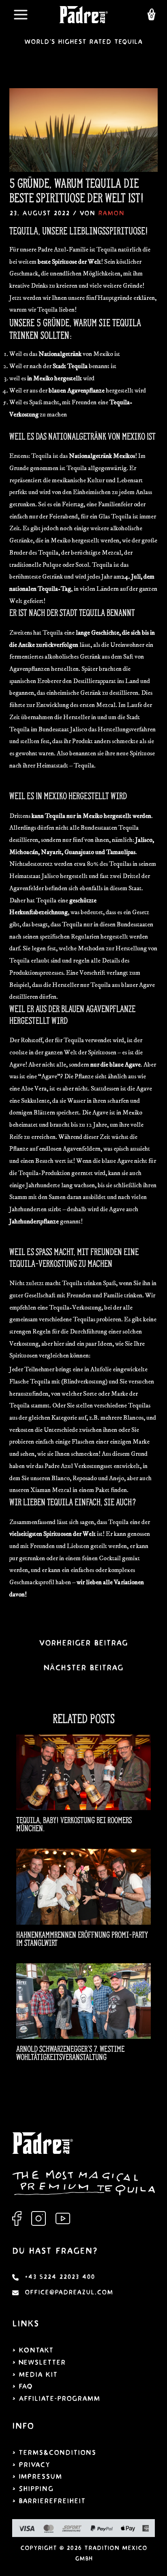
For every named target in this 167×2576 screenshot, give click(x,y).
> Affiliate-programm (56, 2399)
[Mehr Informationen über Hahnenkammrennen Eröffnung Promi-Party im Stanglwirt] (83, 1886)
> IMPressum (37, 2477)
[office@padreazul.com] (63, 2293)
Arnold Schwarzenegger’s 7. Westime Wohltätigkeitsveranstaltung (70, 2053)
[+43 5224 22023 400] (54, 2277)
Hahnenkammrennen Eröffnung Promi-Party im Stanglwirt (82, 1939)
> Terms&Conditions (54, 2453)
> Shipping (33, 2489)
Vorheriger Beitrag (83, 1643)
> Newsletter (39, 2362)
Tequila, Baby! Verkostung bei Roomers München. (74, 1824)
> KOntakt (33, 2350)
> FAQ (22, 2386)
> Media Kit (35, 2375)
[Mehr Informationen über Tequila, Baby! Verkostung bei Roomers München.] (83, 1772)
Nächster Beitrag (83, 1668)
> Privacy (31, 2465)
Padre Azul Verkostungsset (78, 1466)
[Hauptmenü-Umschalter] (20, 15)
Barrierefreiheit (52, 2501)
